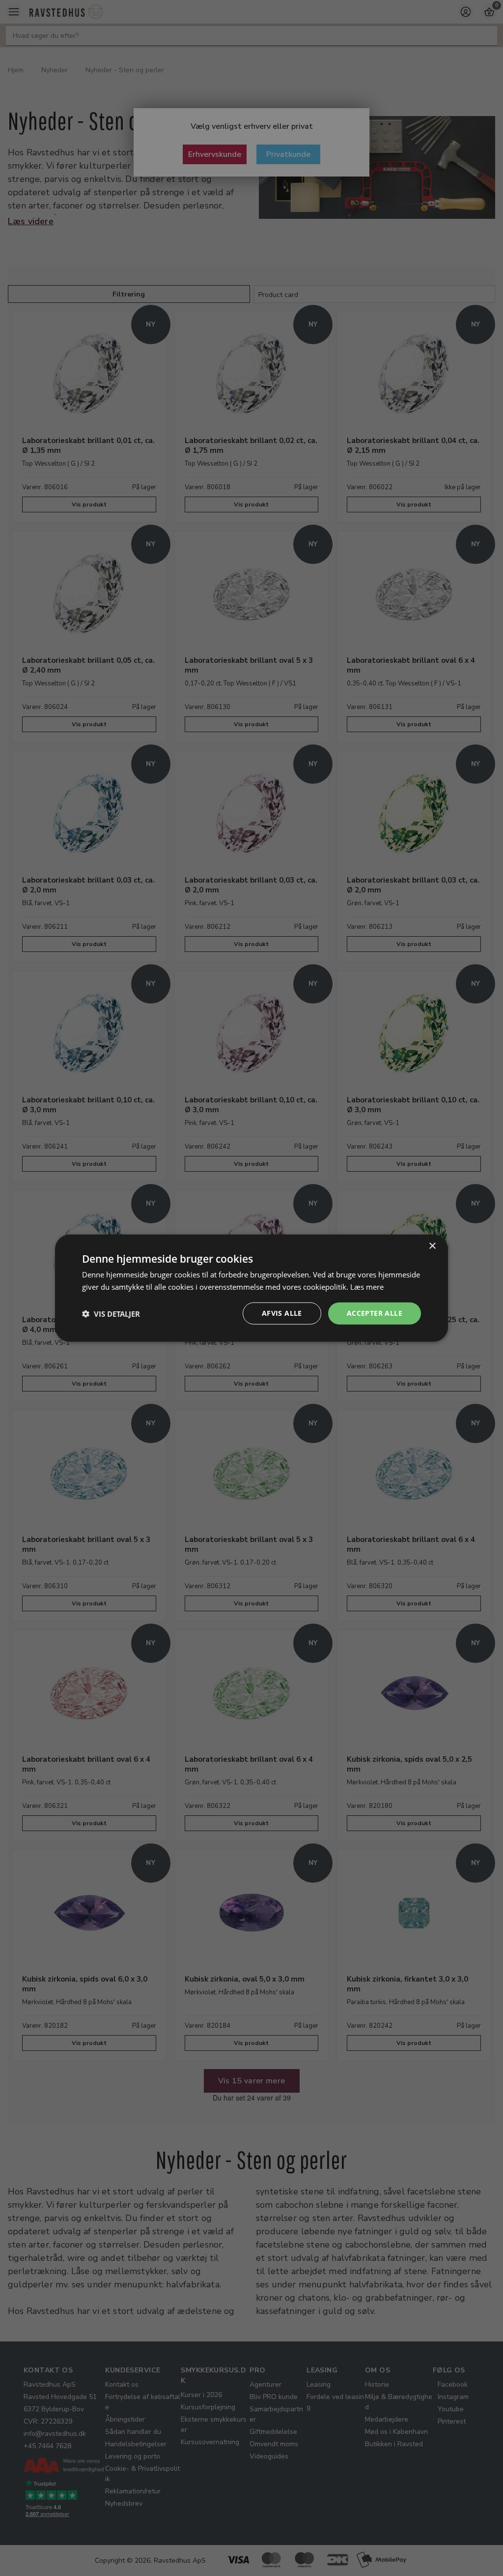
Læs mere (367, 1286)
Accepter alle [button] (375, 1313)
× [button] (432, 1246)
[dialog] (251, 1288)
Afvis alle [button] (282, 1313)
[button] (111, 1313)
